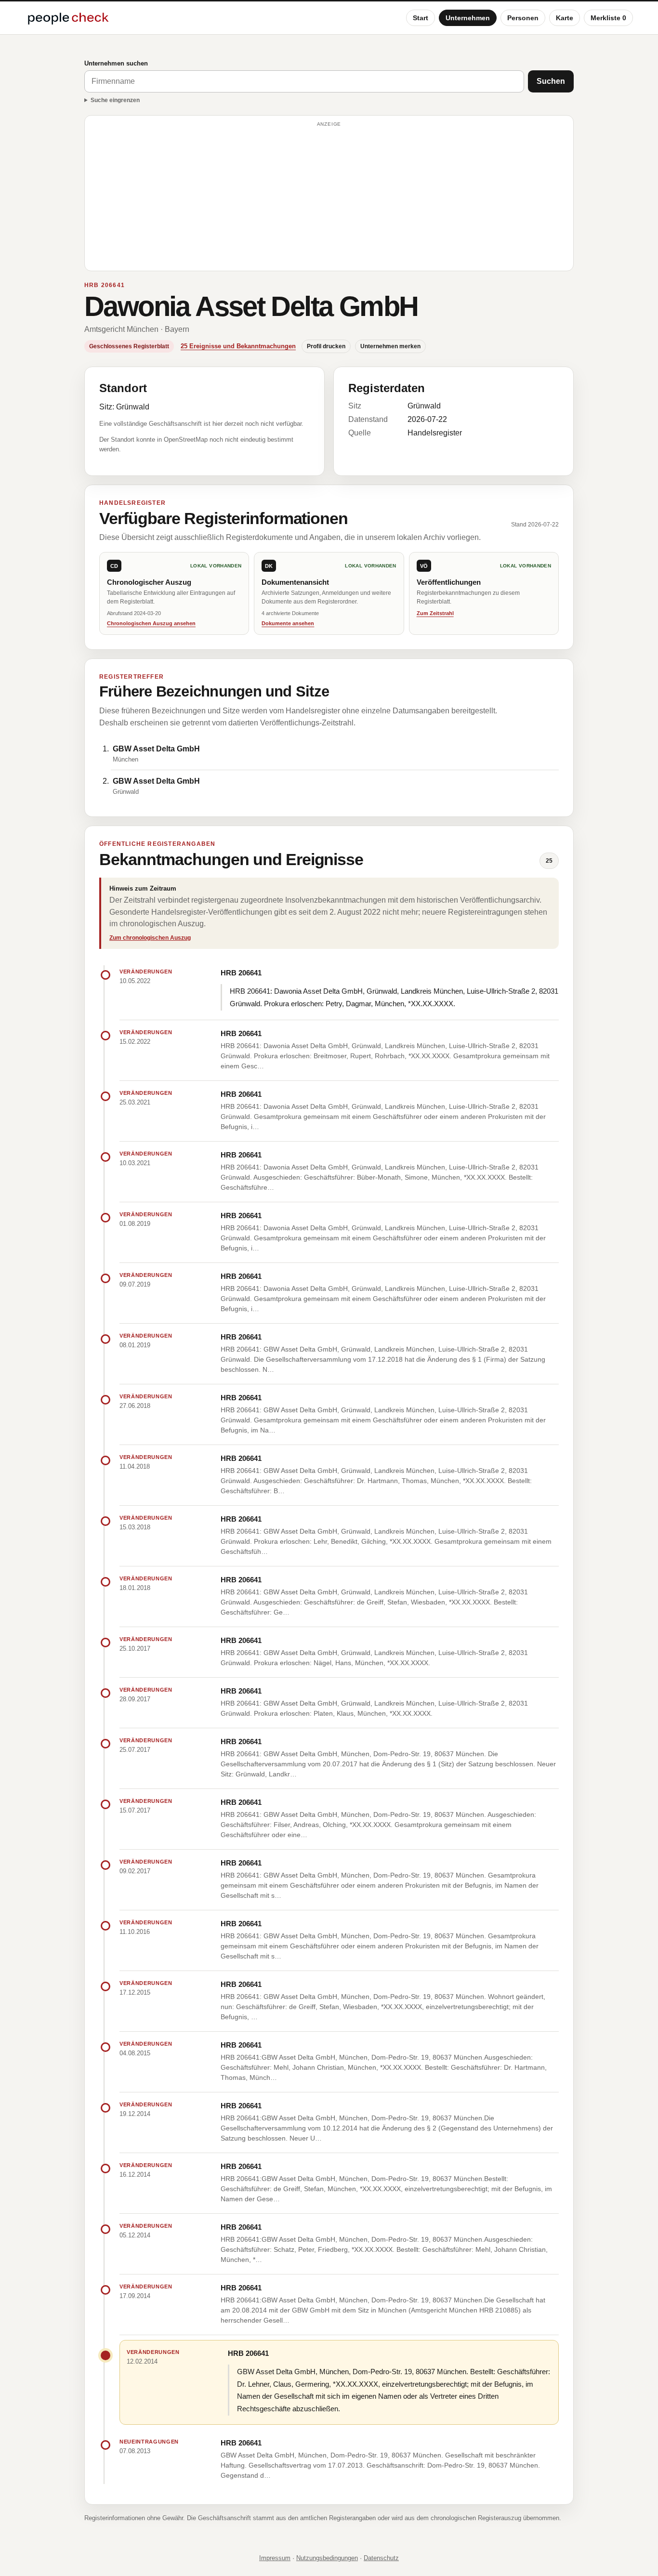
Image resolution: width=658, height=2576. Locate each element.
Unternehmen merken (390, 346)
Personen (523, 18)
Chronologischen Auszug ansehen (151, 623)
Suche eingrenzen (115, 100)
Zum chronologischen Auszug (150, 938)
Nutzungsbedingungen (327, 2558)
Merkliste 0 (608, 18)
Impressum (275, 2558)
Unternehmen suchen (116, 63)
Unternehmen (468, 18)
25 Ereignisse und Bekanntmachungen (238, 346)
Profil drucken (326, 346)
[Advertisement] (329, 197)
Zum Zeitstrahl (435, 613)
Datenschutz (381, 2558)
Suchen (551, 81)
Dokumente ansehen (288, 623)
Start (421, 18)
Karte (565, 18)
